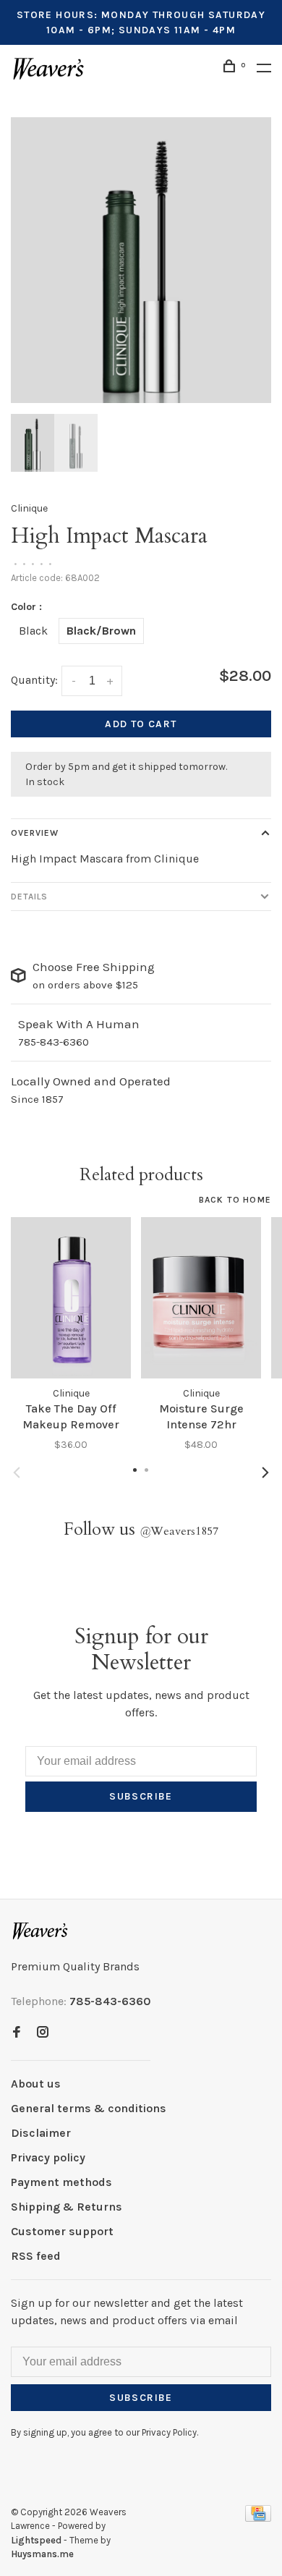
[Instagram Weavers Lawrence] (43, 2033)
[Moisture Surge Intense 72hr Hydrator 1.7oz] (201, 1298)
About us (36, 2084)
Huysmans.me (42, 2554)
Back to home (235, 1200)
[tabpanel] (141, 260)
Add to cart (141, 724)
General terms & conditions (89, 2108)
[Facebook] (17, 2033)
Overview (35, 833)
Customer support (62, 2231)
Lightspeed (36, 2540)
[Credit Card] (258, 2518)
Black (33, 631)
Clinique (29, 508)
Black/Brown (101, 631)
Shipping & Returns (67, 2207)
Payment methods (61, 2182)
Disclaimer (41, 2133)
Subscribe (141, 1796)
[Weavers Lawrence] (40, 1931)
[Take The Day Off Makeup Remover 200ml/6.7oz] (71, 1298)
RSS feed (36, 2256)
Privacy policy (48, 2157)
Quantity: (34, 680)
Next (265, 1473)
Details (29, 897)
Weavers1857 (179, 1531)
